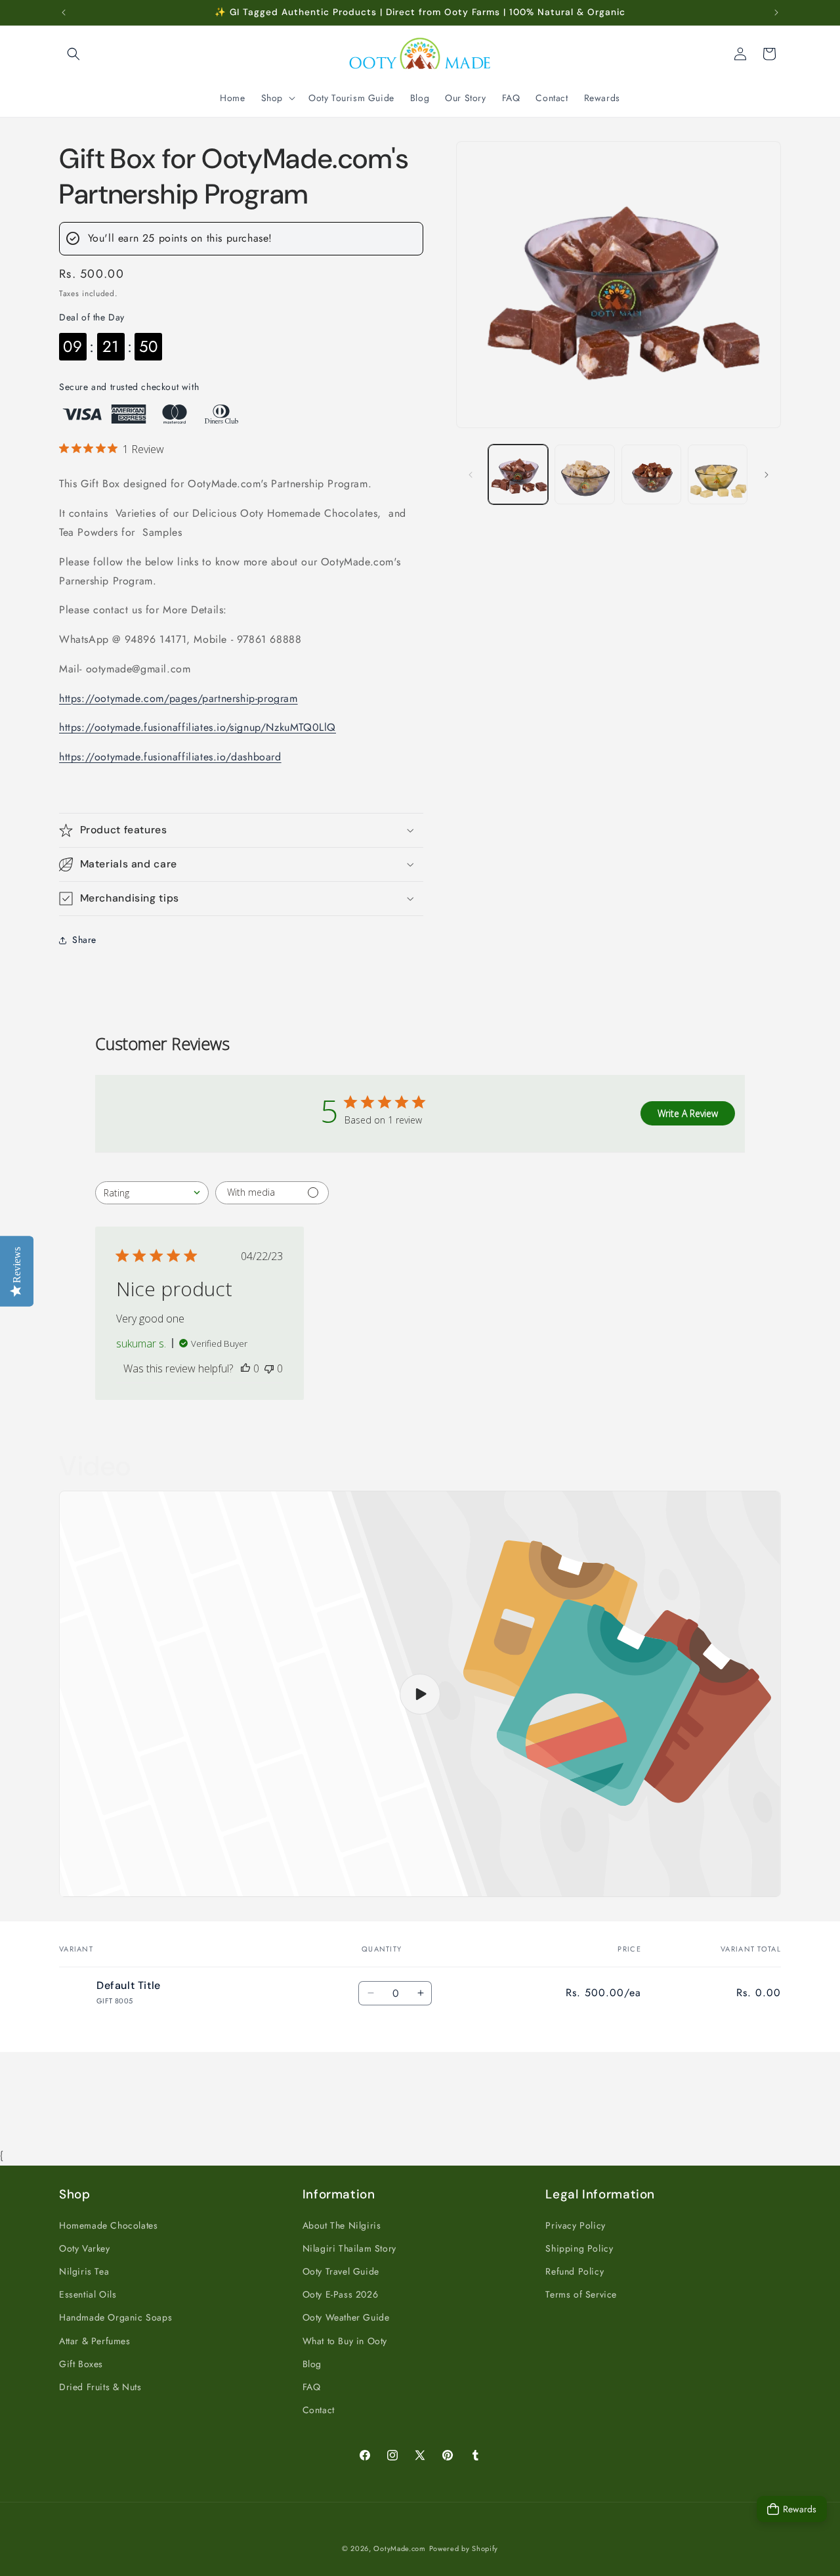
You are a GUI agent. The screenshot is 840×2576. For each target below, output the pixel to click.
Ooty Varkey (85, 2248)
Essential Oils (88, 2294)
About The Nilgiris (342, 2225)
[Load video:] (420, 1694)
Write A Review (688, 1113)
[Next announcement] (776, 12)
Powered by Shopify (464, 2548)
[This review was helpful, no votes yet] (245, 1368)
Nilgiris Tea (84, 2271)
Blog (312, 2363)
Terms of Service (581, 2294)
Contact (319, 2409)
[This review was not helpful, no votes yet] (269, 1368)
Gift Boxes (81, 2363)
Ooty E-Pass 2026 (341, 2294)
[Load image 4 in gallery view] (718, 474)
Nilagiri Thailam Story (349, 2248)
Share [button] (84, 940)
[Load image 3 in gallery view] (651, 474)
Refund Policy (575, 2271)
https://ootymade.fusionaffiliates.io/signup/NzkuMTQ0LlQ (198, 728)
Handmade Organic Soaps (115, 2317)
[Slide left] (471, 475)
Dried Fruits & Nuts (100, 2386)
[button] (73, 54)
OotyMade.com (399, 2548)
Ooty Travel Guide (341, 2271)
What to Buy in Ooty (345, 2340)
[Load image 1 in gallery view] (518, 474)
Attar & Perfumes (95, 2340)
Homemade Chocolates (108, 2225)
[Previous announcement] (64, 12)
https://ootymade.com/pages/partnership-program (178, 698)
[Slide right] (766, 475)
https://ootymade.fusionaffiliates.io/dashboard (170, 757)
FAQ (312, 2386)
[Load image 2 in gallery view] (584, 474)
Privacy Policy (575, 2225)
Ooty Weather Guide (346, 2317)
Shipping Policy (579, 2248)
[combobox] (152, 1193)
